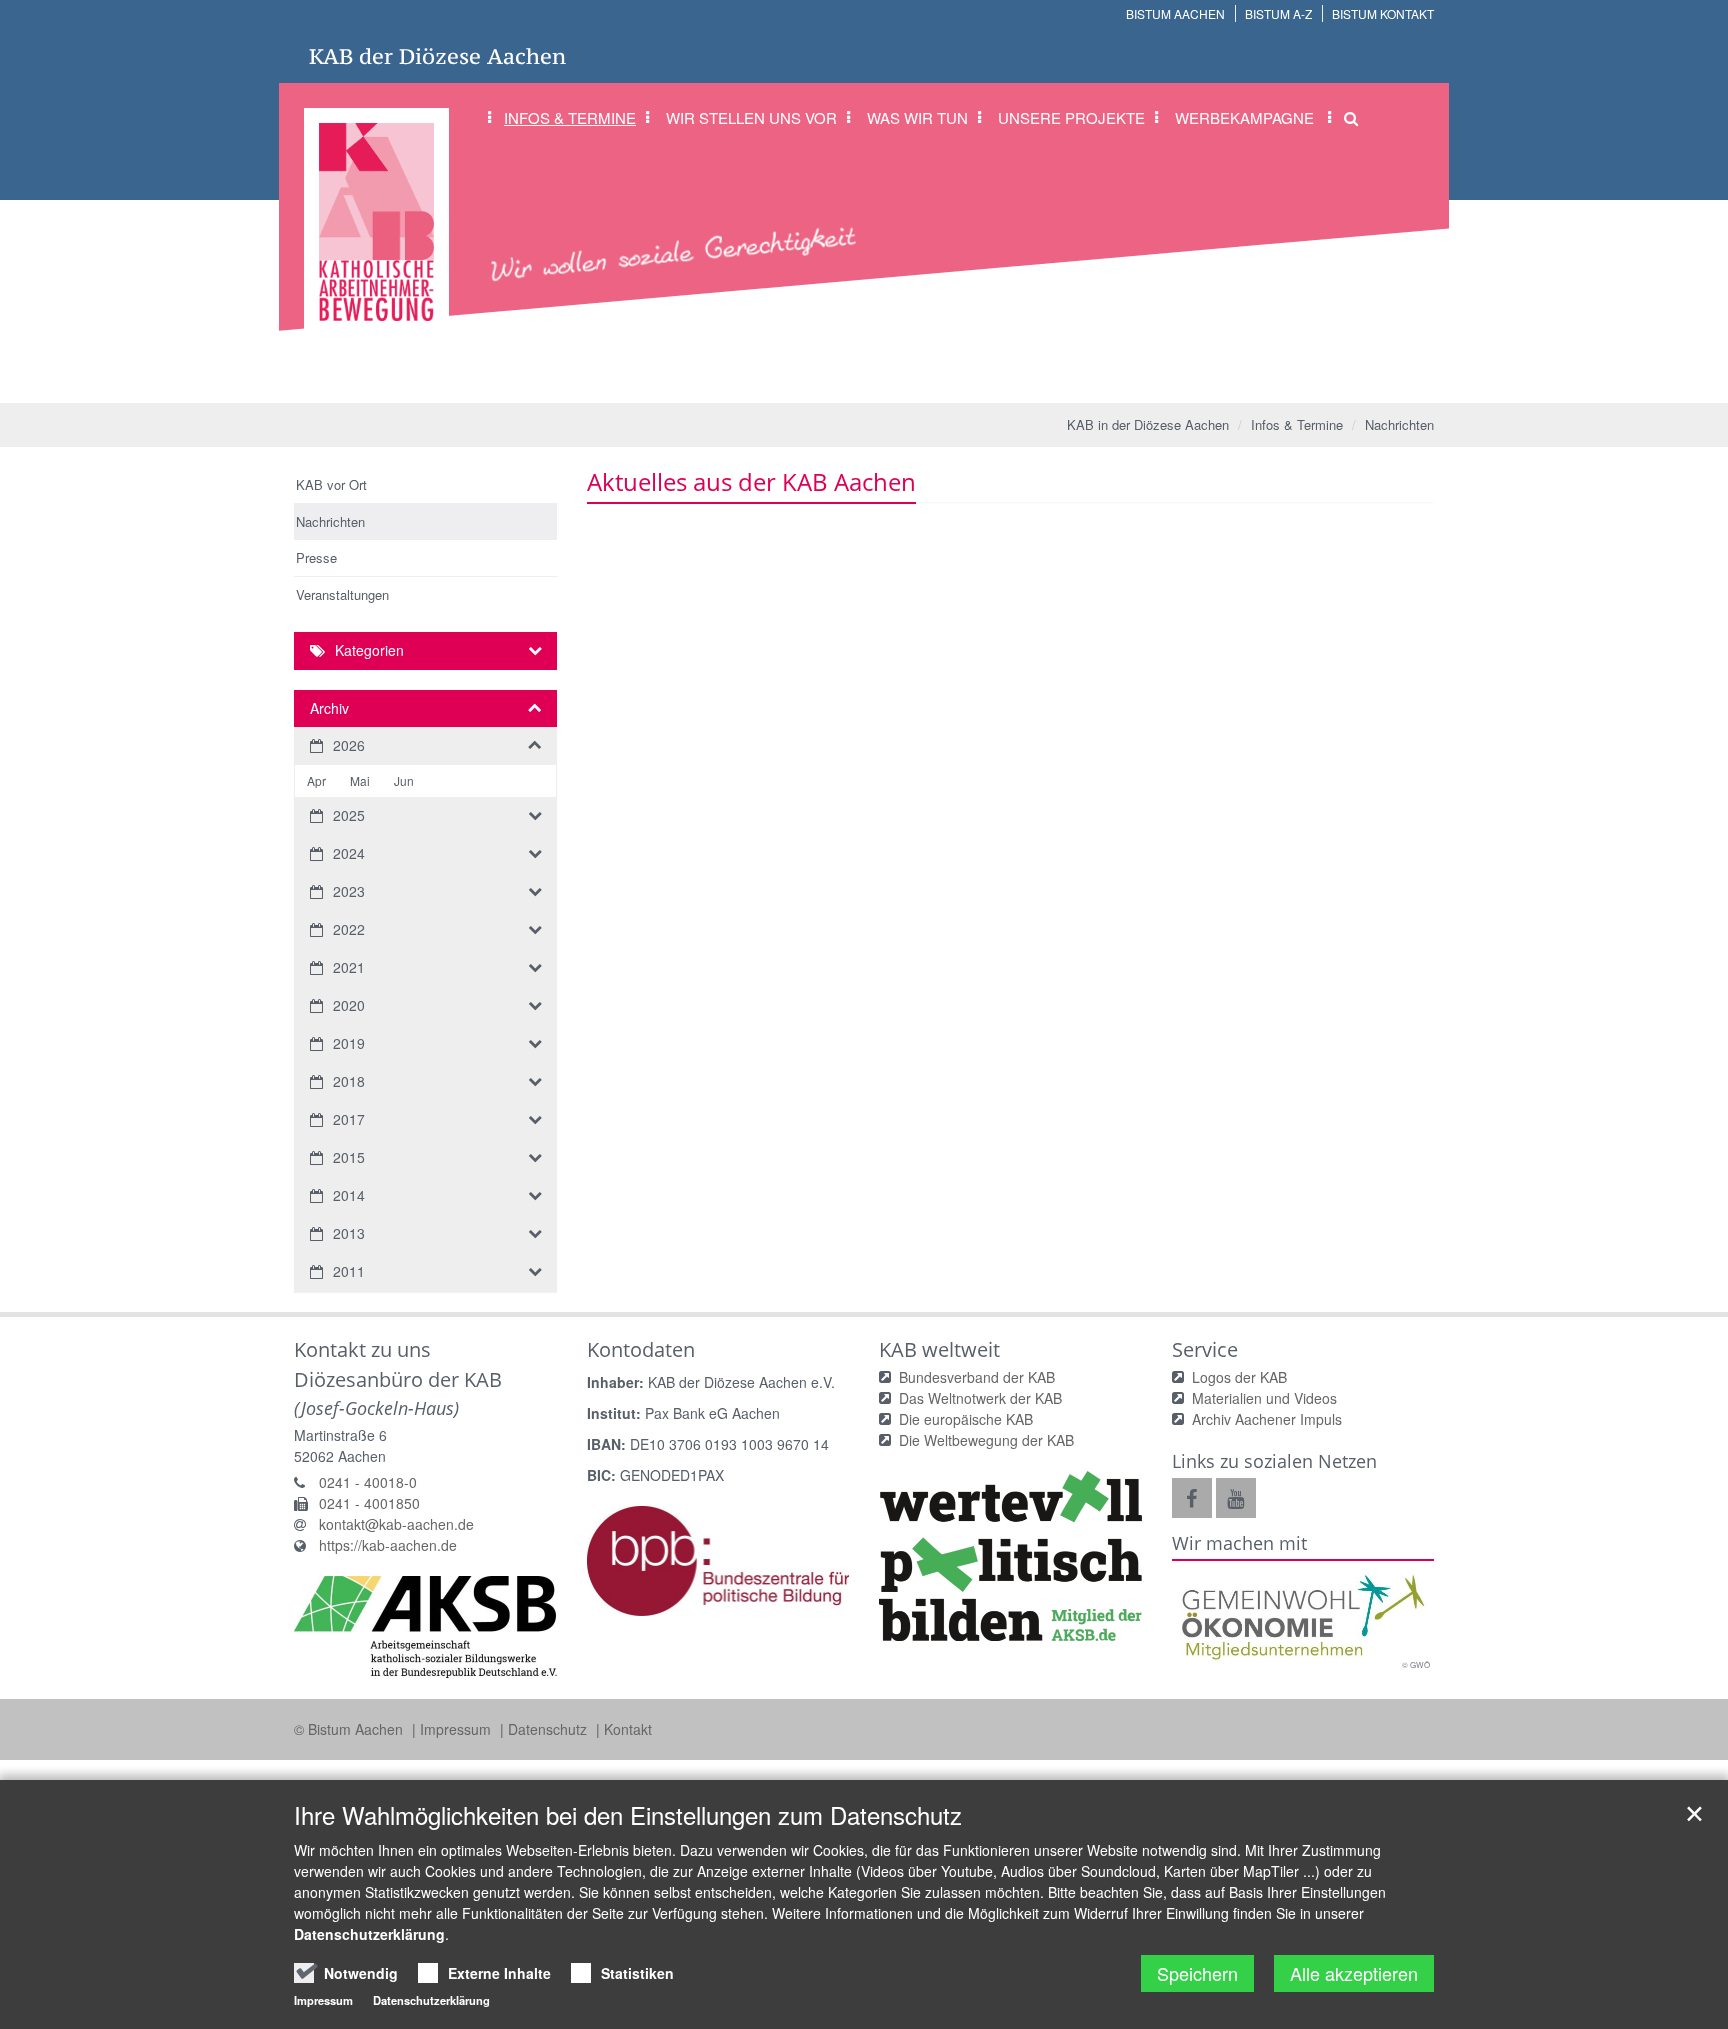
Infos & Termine (570, 117)
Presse (316, 557)
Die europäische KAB (966, 1419)
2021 (349, 967)
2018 (349, 1081)
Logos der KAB (1239, 1377)
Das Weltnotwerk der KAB (980, 1398)
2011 (349, 1271)
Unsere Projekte (1071, 117)
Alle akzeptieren (1354, 1973)
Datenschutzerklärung (369, 1934)
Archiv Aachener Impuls (1267, 1419)
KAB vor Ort (331, 484)
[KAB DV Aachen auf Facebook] (1192, 1498)
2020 (349, 1005)
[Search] (1344, 118)
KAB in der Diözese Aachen (1148, 424)
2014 (349, 1195)
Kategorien (369, 650)
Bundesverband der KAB (977, 1377)
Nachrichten (1399, 424)
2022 (349, 929)
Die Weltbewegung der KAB (986, 1440)
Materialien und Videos (1264, 1398)
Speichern (1197, 1973)
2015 (349, 1157)
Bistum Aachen (1175, 13)
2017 (349, 1119)
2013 (349, 1233)
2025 (349, 815)
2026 (349, 745)
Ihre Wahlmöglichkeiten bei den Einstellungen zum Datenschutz (628, 1815)
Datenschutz (549, 1729)
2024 (349, 853)
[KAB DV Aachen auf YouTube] (1236, 1498)
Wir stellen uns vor (751, 117)
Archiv (329, 708)
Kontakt (628, 1729)
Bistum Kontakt (1383, 13)
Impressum (457, 1729)
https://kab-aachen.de (388, 1545)
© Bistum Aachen (350, 1729)
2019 (349, 1043)
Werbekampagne (1244, 117)
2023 (349, 891)
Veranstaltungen (342, 594)
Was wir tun (917, 117)
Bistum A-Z (1278, 13)
